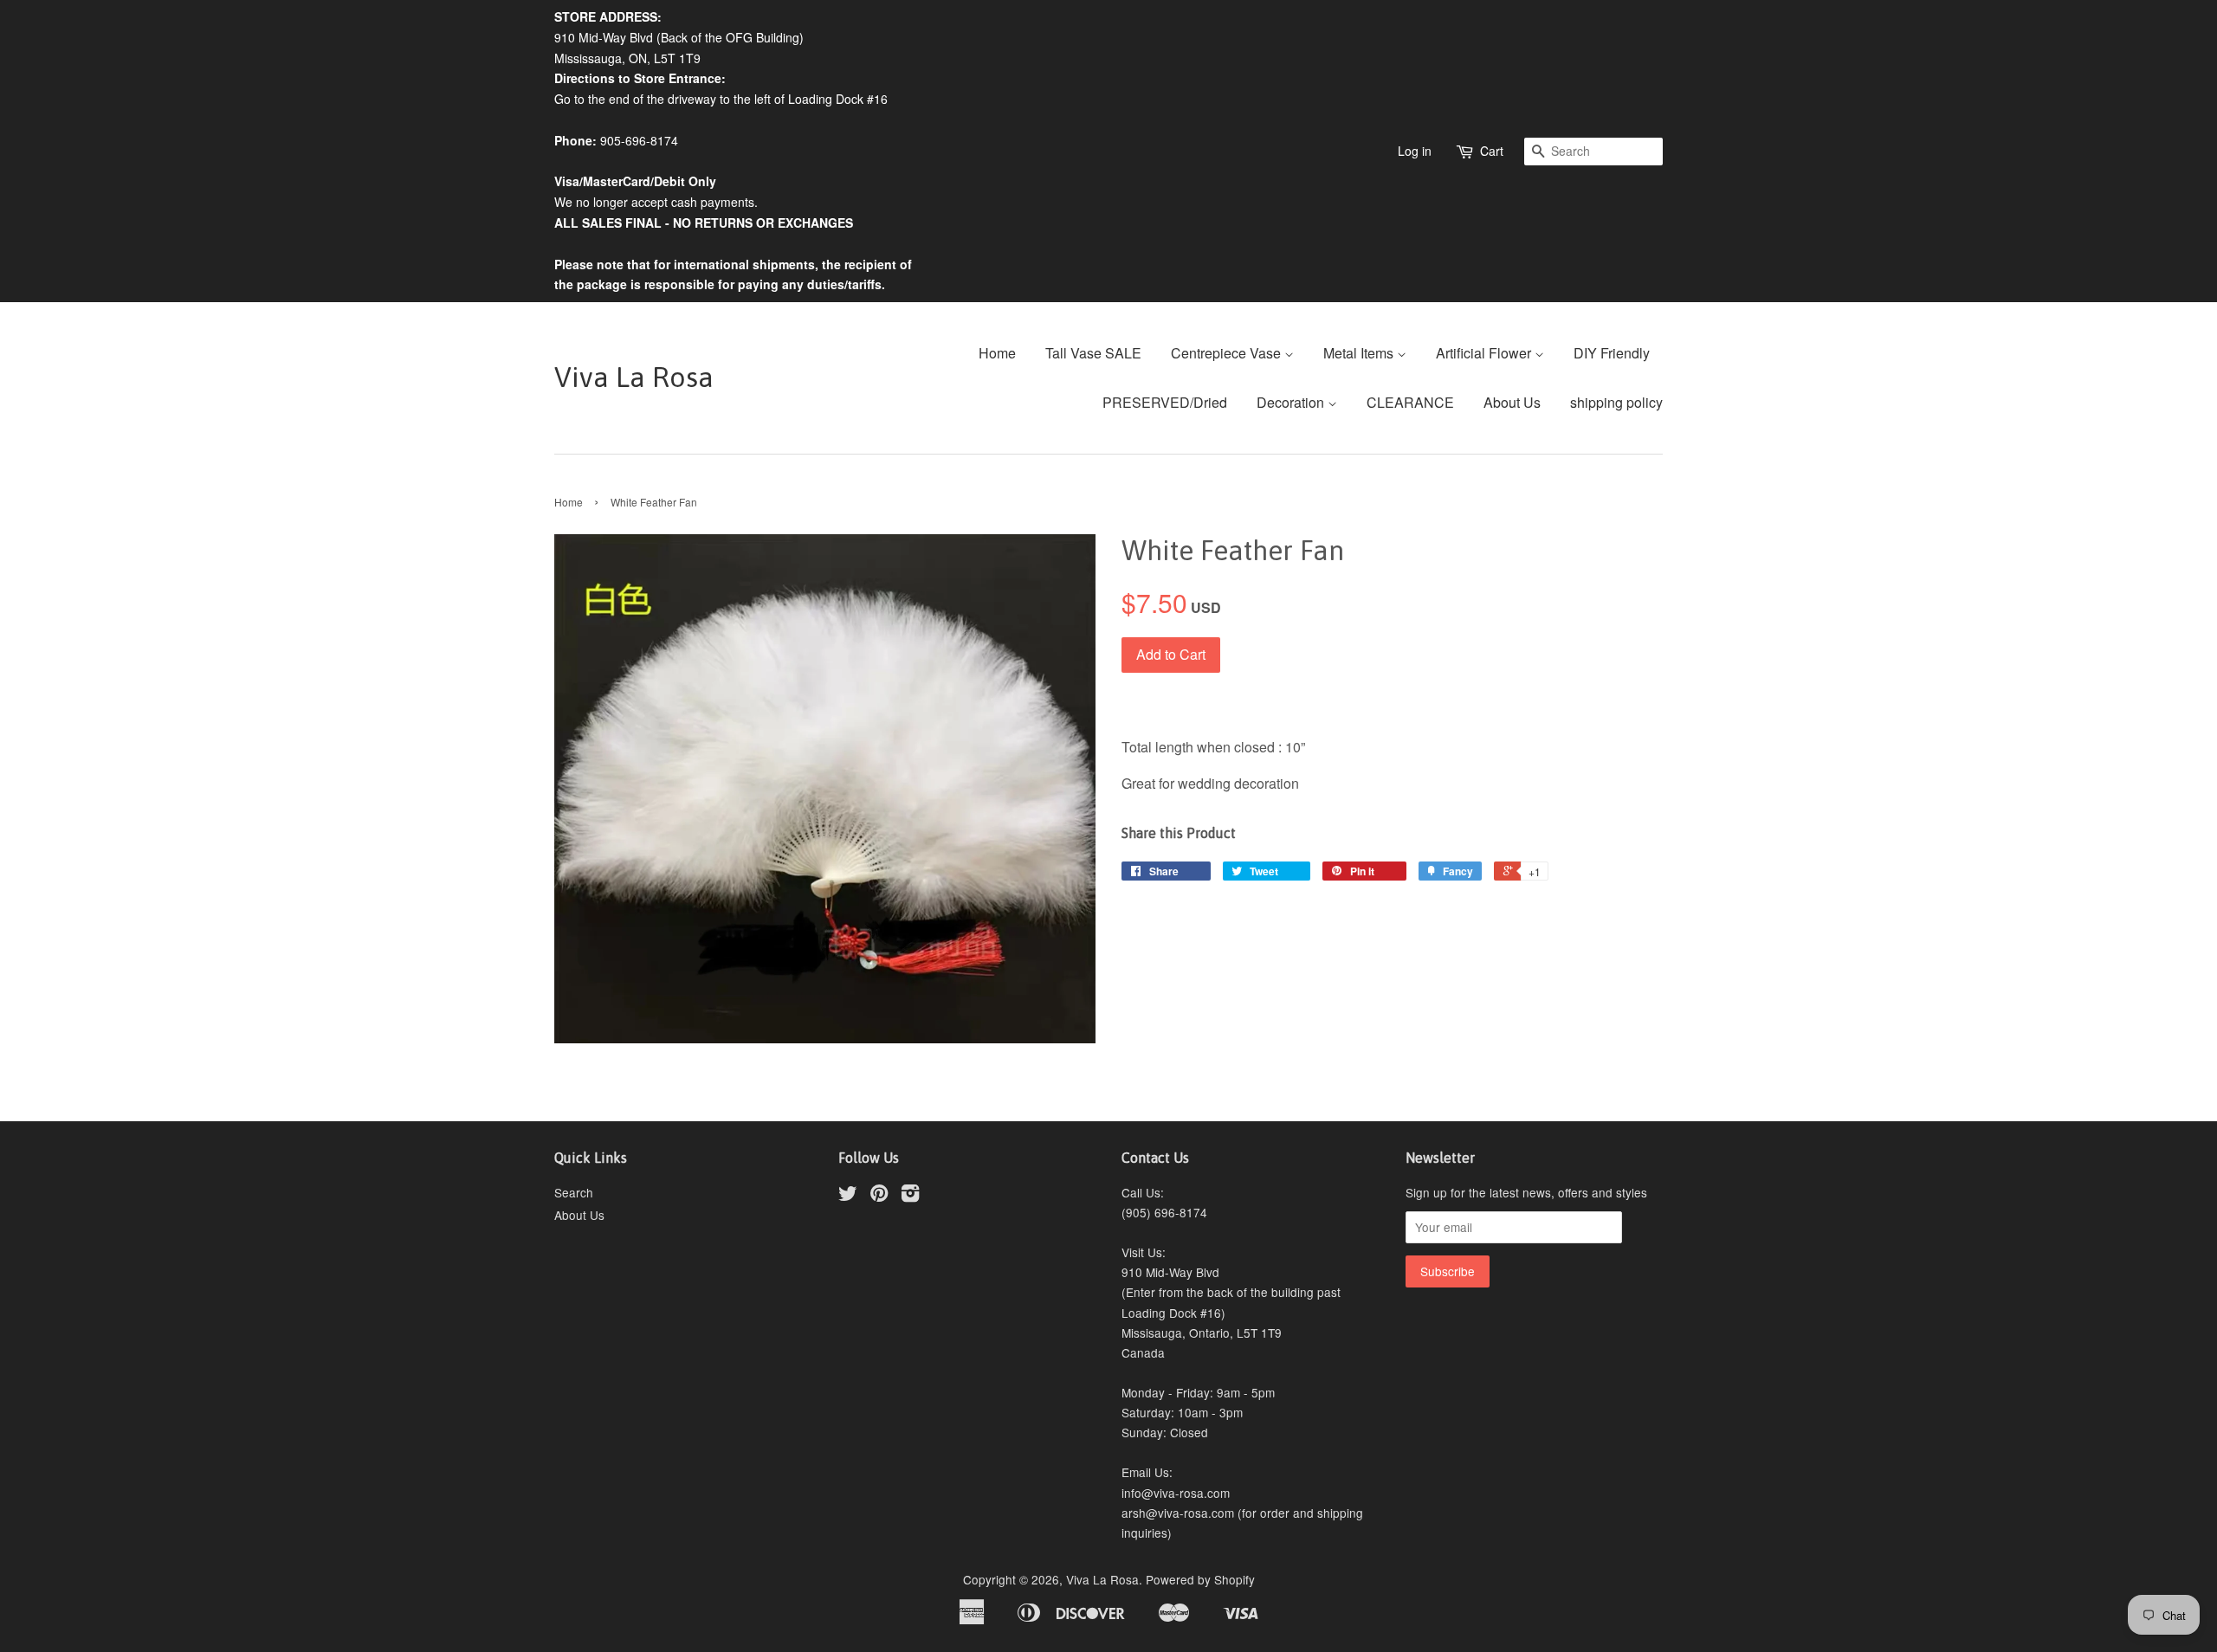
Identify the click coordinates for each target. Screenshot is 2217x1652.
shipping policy (1616, 402)
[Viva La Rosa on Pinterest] (879, 1196)
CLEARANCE (1410, 402)
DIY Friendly (1612, 353)
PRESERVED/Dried (1165, 402)
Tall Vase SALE (1093, 353)
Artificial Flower (1485, 353)
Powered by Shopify (1200, 1579)
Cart (1492, 151)
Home (997, 353)
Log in (1415, 151)
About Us (1512, 402)
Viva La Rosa (634, 377)
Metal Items (1360, 353)
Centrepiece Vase (1228, 353)
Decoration (1292, 402)
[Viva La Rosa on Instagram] (910, 1196)
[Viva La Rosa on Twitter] (848, 1196)
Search (574, 1192)
